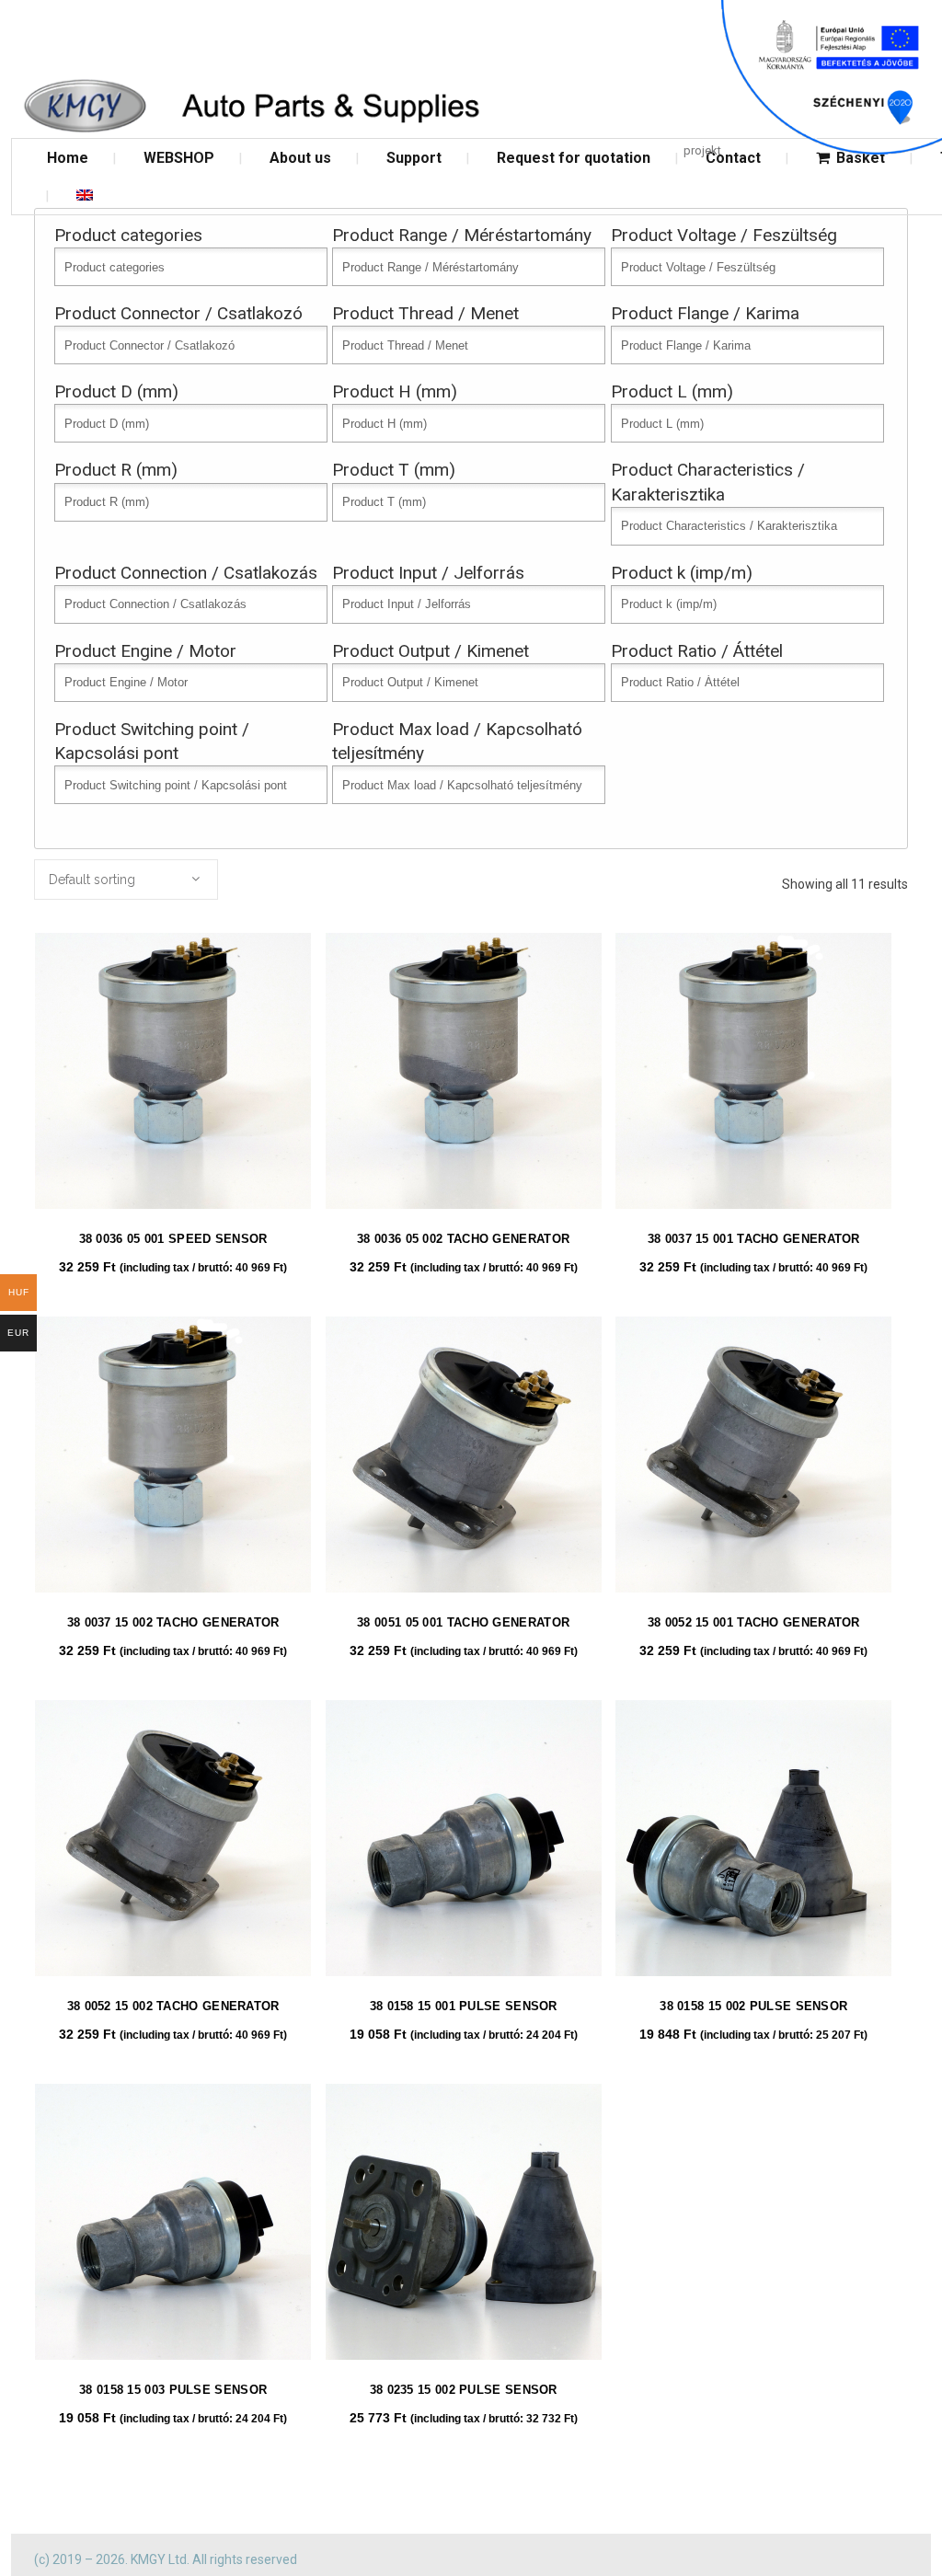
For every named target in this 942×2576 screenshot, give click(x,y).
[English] (85, 195)
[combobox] (126, 880)
